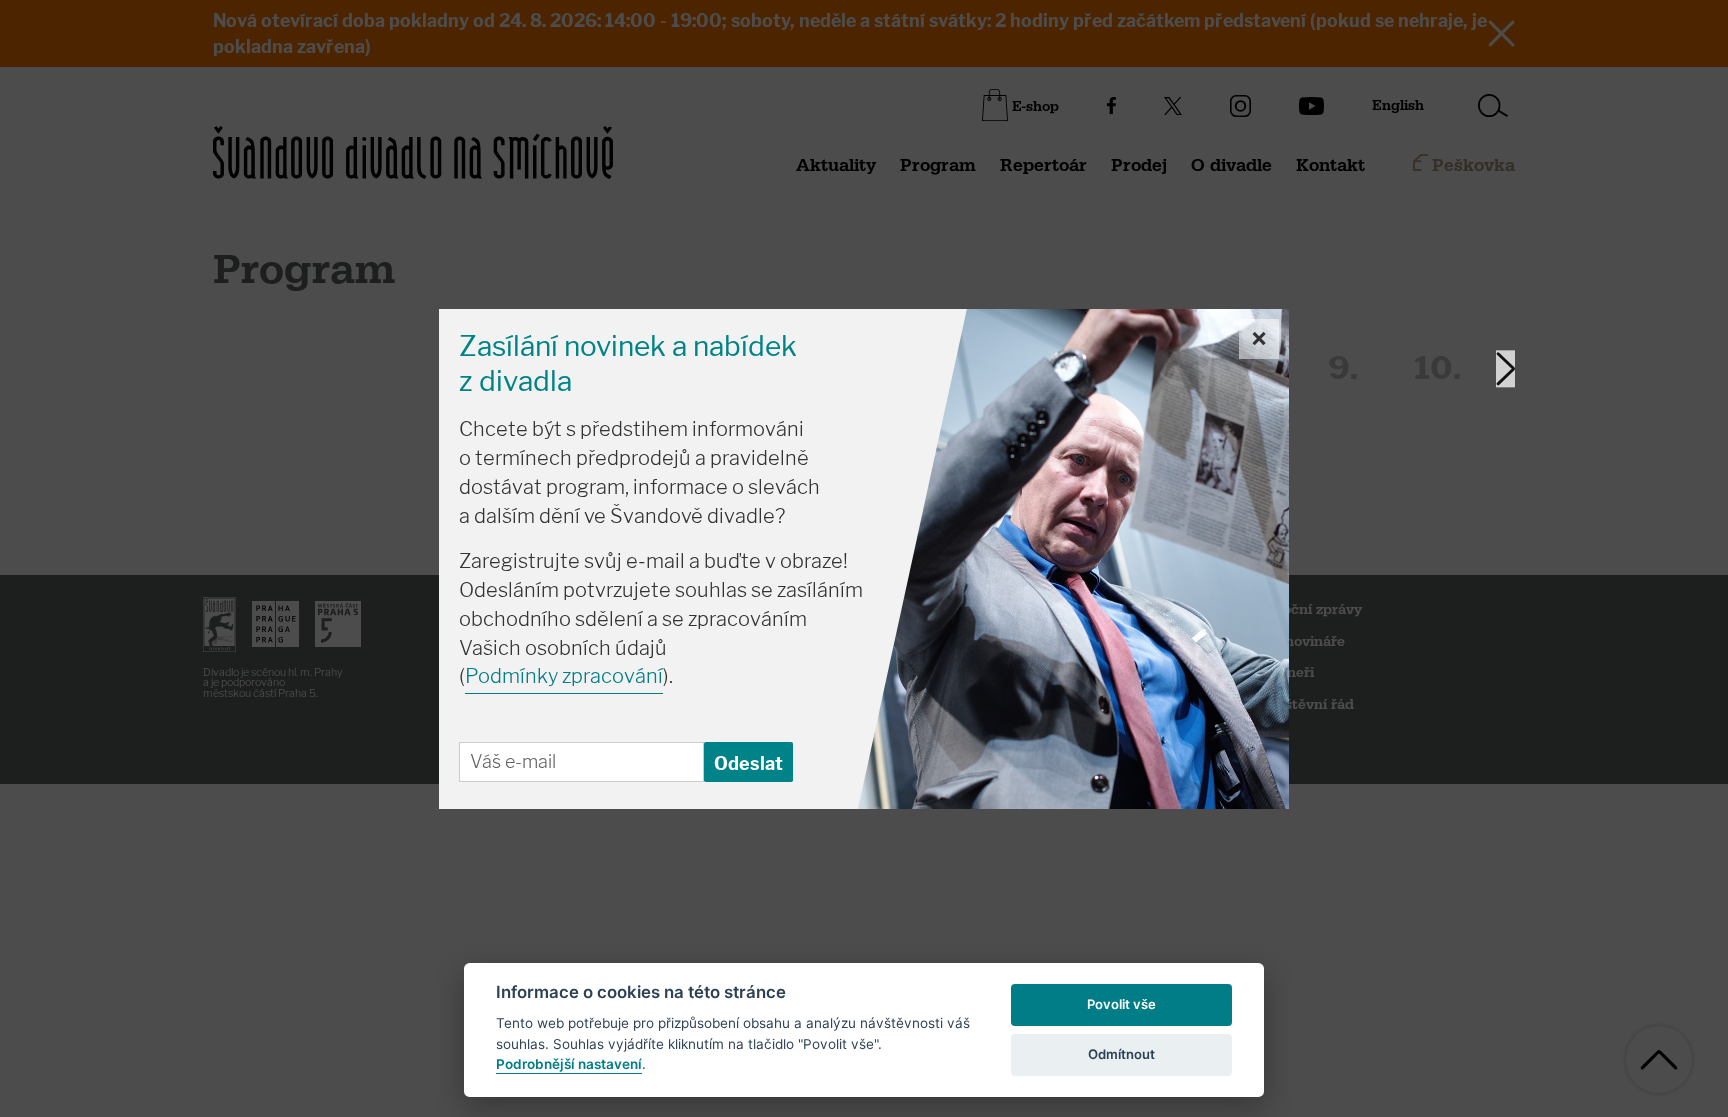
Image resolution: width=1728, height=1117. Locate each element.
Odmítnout (1121, 1054)
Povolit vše (1121, 1004)
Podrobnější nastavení (569, 1064)
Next (1505, 368)
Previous (521, 368)
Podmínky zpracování (564, 676)
